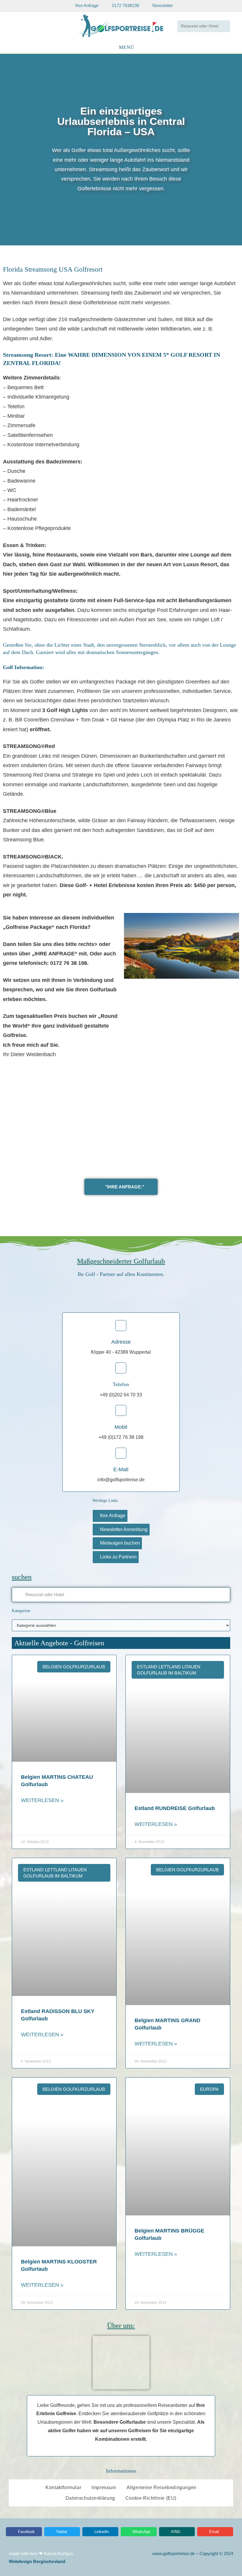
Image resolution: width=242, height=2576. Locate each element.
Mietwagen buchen (120, 1543)
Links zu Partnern (118, 1557)
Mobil (121, 1427)
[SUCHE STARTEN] (224, 26)
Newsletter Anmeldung (124, 1529)
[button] (6, 150)
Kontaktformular (63, 2487)
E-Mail (121, 1469)
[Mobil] (121, 1410)
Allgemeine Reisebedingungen (162, 2487)
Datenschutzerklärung (90, 2498)
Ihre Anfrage (113, 1516)
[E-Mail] (121, 1453)
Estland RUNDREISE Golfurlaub (175, 1808)
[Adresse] (121, 1326)
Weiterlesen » (42, 1800)
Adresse (121, 1342)
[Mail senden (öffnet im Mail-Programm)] (37, 26)
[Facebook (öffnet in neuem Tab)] (20, 26)
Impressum (104, 2487)
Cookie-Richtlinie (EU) (151, 2498)
